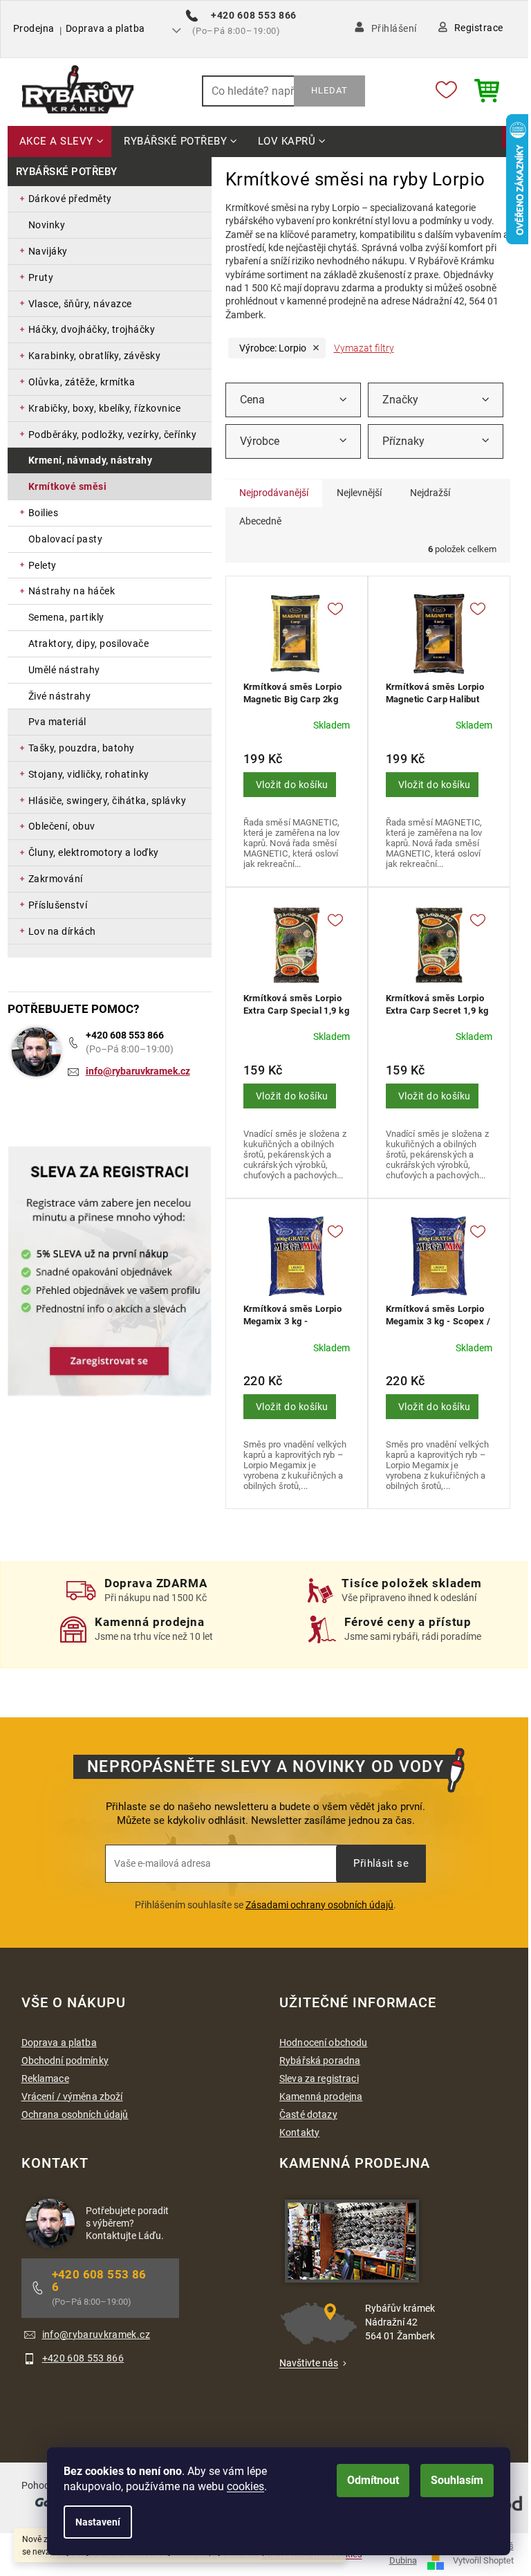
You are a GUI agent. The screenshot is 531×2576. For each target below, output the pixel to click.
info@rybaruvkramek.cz (138, 1071)
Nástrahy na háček (72, 591)
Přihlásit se (381, 1863)
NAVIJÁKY (48, 251)
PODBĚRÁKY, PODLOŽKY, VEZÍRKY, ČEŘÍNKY (113, 435)
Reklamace (45, 2079)
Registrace (479, 28)
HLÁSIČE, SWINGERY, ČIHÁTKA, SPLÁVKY (108, 801)
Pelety (43, 565)
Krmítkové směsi (68, 486)
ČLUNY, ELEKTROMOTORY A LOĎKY (94, 852)
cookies (245, 2486)
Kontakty (299, 2132)
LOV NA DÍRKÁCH (62, 931)
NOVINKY (47, 225)
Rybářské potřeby (67, 172)
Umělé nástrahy (64, 670)
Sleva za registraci (319, 2079)
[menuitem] (60, 142)
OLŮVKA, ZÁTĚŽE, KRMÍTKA (82, 382)
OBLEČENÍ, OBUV (62, 826)
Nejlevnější (359, 493)
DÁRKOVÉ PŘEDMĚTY (70, 199)
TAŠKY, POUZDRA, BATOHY (82, 748)
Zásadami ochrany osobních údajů (319, 1905)
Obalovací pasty (66, 539)
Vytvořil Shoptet (483, 2560)
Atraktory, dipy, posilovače (89, 643)
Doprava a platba (105, 28)
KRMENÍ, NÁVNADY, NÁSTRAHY (91, 460)
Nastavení (98, 2522)
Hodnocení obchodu (323, 2043)
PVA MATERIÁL (57, 722)
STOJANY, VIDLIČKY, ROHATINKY (89, 774)
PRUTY (41, 277)
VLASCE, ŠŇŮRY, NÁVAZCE (80, 304)
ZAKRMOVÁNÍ (56, 879)
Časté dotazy (308, 2114)
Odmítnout (373, 2480)
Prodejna (34, 28)
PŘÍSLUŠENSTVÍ (58, 905)
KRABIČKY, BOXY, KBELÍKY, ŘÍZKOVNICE (105, 408)
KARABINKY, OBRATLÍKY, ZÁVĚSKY (95, 356)
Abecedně (260, 521)
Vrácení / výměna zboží (72, 2097)
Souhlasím (457, 2480)
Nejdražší (430, 493)
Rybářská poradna (320, 2061)
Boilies (44, 513)
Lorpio (273, 348)
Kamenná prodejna (321, 2097)
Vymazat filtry (364, 348)
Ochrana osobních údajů (75, 2114)
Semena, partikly (66, 617)
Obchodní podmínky (65, 2061)
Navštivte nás (309, 2363)
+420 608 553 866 (125, 1035)
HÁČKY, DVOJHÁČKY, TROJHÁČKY (92, 329)
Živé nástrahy (60, 696)
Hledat (329, 90)
